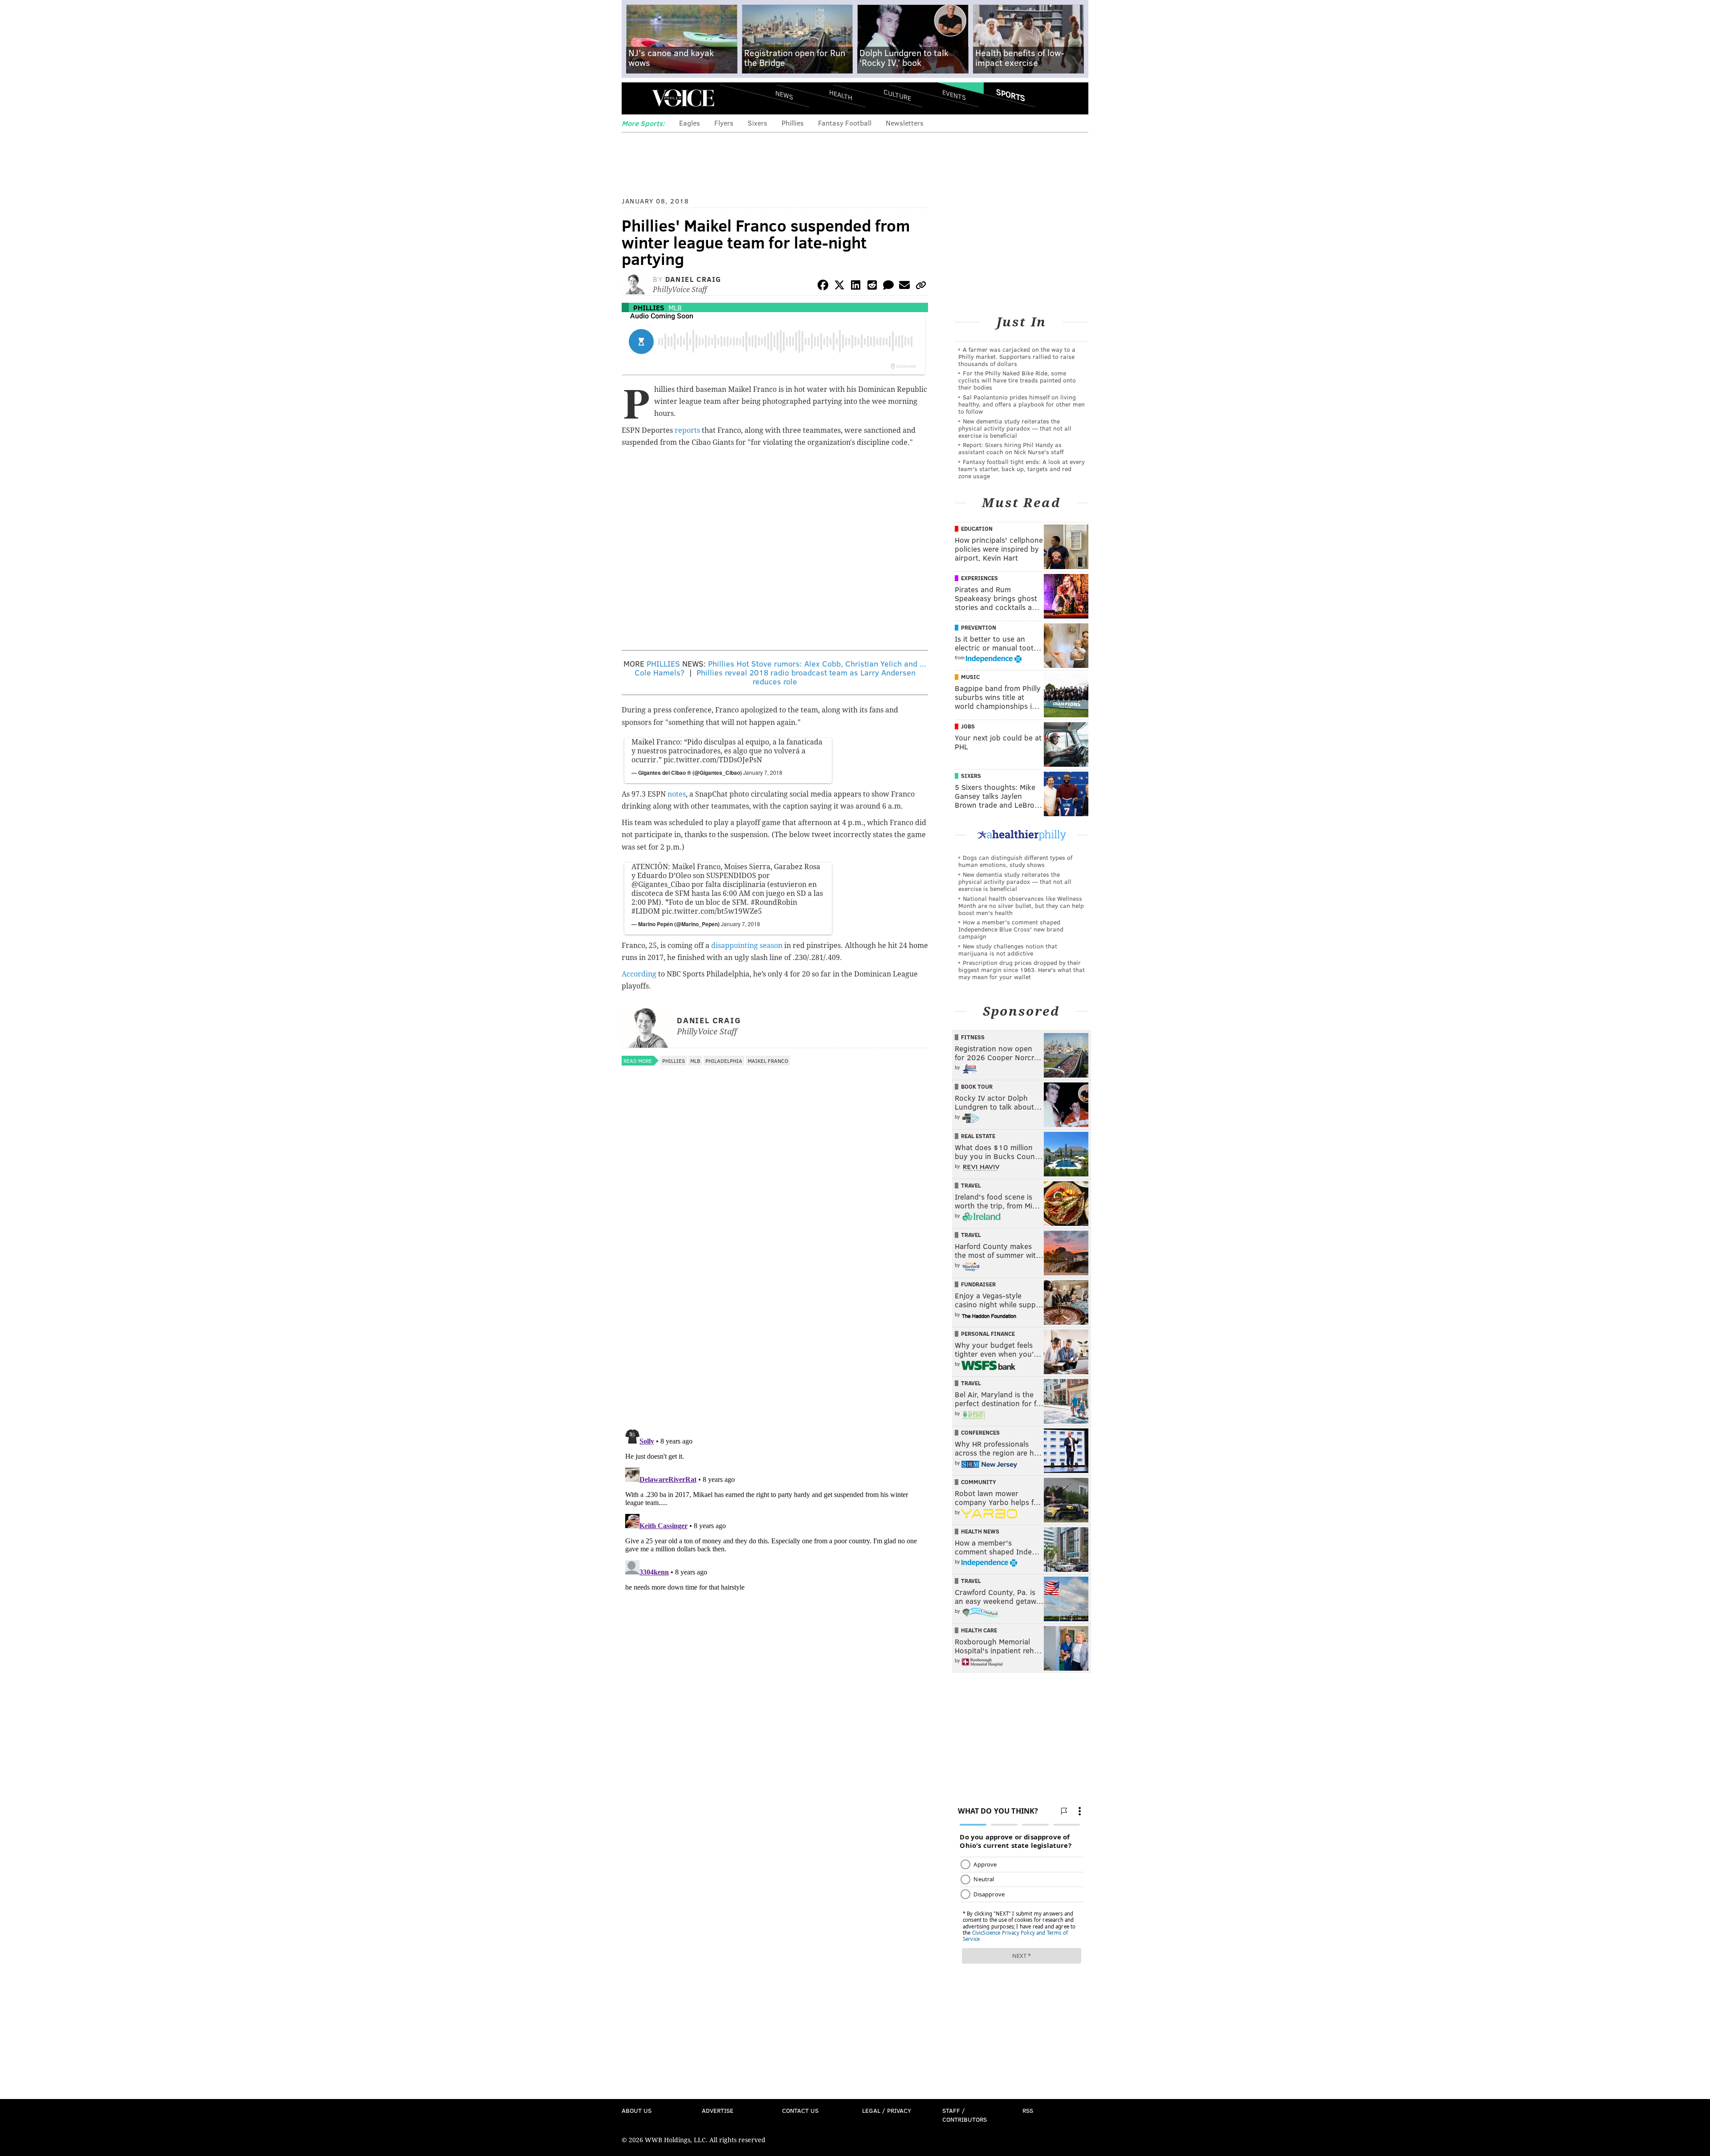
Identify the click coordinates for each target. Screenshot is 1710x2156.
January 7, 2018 (763, 772)
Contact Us (800, 2110)
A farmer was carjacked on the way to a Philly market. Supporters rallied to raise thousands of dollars (1017, 356)
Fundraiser (978, 1284)
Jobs (968, 726)
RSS (1028, 2110)
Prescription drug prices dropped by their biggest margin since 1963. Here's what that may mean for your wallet (1022, 970)
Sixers (757, 123)
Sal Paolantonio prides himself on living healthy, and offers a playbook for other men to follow (1022, 404)
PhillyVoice (683, 98)
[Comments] (888, 287)
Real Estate (978, 1136)
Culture (897, 95)
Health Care (979, 1630)
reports (687, 430)
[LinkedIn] (856, 287)
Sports (1011, 95)
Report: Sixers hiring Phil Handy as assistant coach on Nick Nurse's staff (1011, 448)
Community (979, 1482)
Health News (980, 1531)
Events (954, 95)
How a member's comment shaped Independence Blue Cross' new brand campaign (1011, 929)
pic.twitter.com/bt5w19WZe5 (712, 911)
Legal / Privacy (887, 2110)
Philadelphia (724, 1061)
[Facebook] (823, 287)
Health (841, 95)
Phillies (793, 123)
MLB (675, 307)
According (639, 974)
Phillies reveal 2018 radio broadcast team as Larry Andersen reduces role (806, 677)
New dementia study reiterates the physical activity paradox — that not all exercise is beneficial (1015, 428)
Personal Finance (988, 1334)
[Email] (904, 287)
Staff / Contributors (965, 2115)
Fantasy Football (845, 123)
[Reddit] (872, 287)
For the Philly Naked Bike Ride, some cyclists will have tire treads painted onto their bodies (1017, 380)
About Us (637, 2110)
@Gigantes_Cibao (661, 885)
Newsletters (905, 123)
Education (977, 529)
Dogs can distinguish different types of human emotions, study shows (1015, 861)
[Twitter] (839, 287)
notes (677, 794)
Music (970, 677)
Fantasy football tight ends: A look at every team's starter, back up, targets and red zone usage (1022, 469)
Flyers (724, 123)
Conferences (980, 1432)
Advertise (718, 2110)
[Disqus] (775, 1307)
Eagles (690, 123)
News (784, 95)
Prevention (979, 627)
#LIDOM (646, 911)
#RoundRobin (774, 902)
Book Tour (977, 1086)
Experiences (979, 578)
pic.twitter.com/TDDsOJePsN (713, 760)
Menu (636, 98)
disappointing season (747, 946)
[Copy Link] (921, 287)
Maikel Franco (768, 1061)
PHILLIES (663, 663)
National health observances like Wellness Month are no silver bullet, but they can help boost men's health (1021, 905)
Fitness (973, 1037)
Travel (971, 1185)
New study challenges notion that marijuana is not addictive (1008, 950)
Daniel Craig (693, 279)
